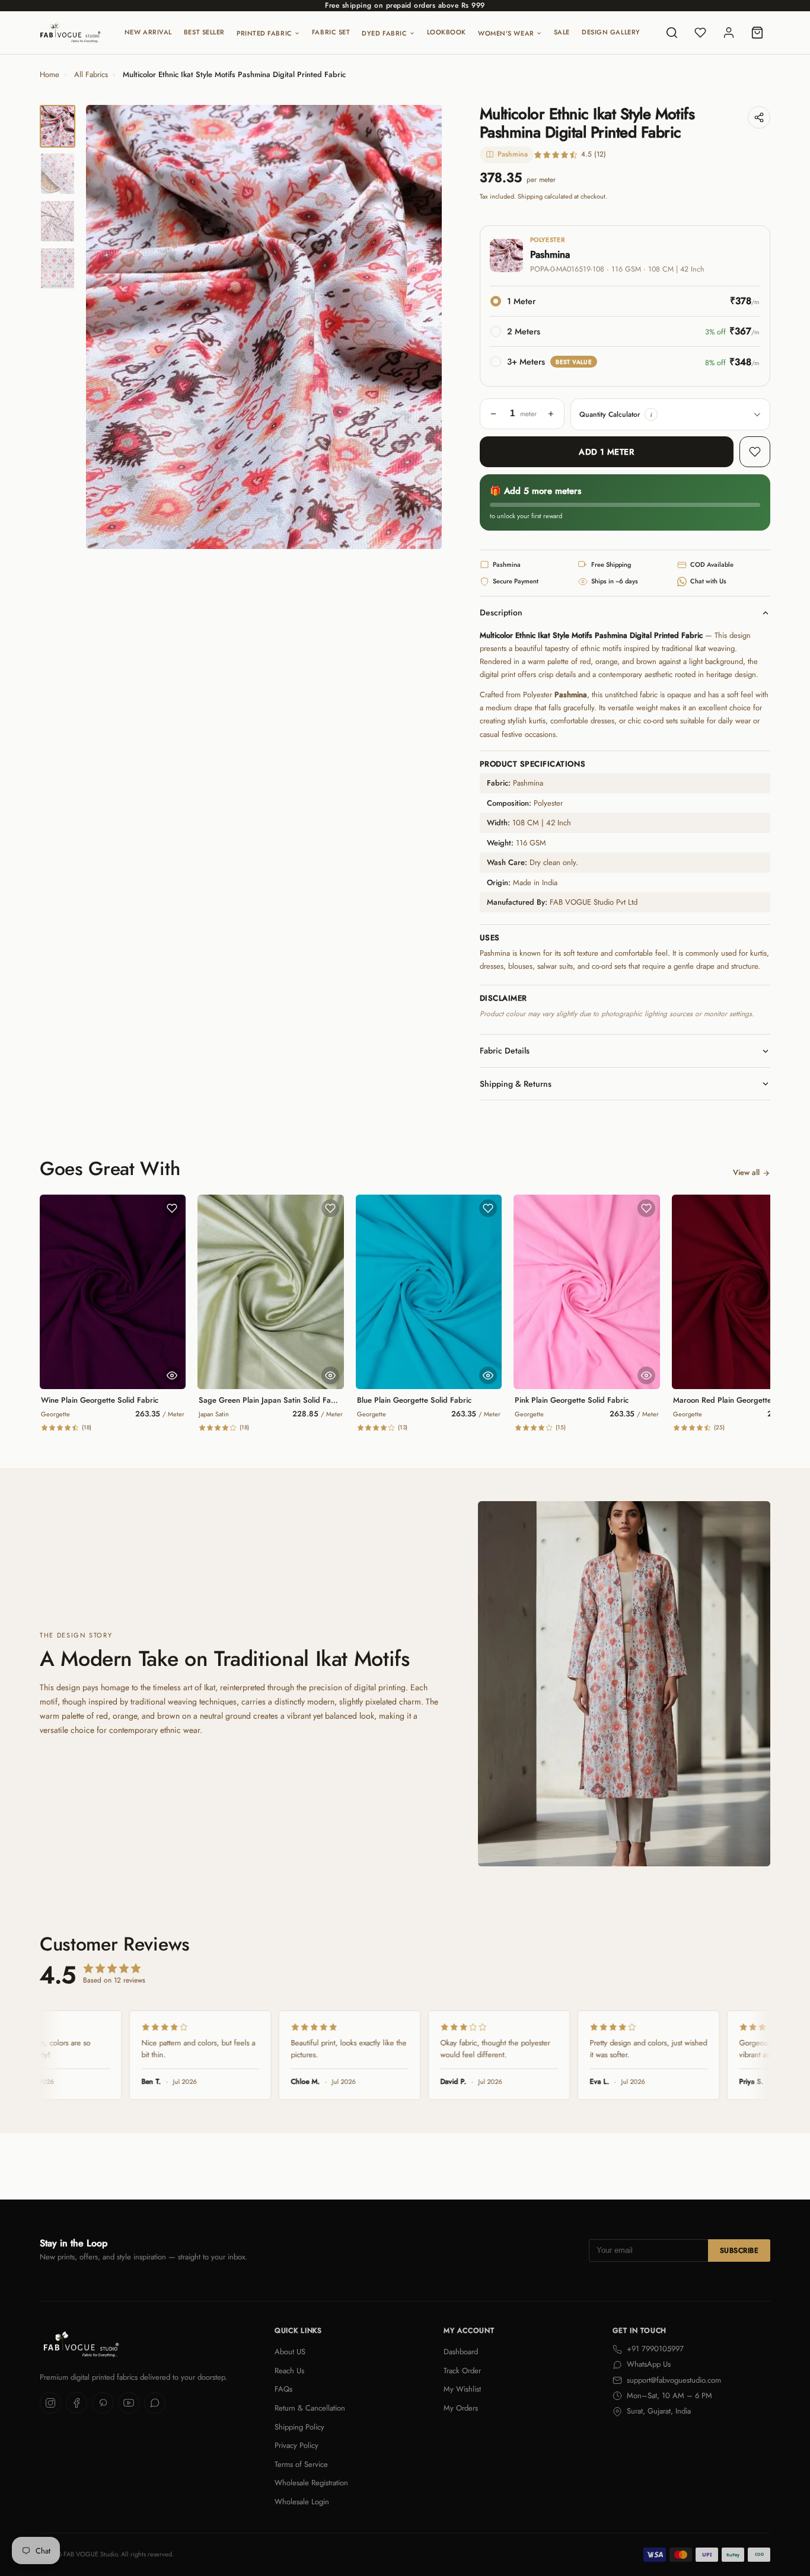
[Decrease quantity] (493, 414)
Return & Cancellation (310, 2408)
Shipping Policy (299, 2427)
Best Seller (204, 32)
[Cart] (757, 33)
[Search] (672, 33)
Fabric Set (331, 32)
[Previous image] (105, 327)
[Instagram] (50, 2403)
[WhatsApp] (155, 2403)
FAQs (283, 2389)
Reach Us (289, 2371)
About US (290, 2352)
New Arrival (148, 32)
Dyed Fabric (384, 33)
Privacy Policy (296, 2445)
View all (746, 1172)
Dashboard (461, 2352)
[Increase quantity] (551, 414)
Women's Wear (506, 33)
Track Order (462, 2371)
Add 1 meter (606, 452)
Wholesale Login (302, 2502)
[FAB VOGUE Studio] (70, 33)
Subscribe (739, 2251)
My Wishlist (462, 2389)
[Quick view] (172, 1375)
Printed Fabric (264, 33)
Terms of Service (301, 2464)
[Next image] (423, 327)
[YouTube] (129, 2403)
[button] (651, 414)
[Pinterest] (103, 2403)
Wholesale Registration (311, 2483)
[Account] (729, 33)
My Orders (461, 2408)
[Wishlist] (700, 33)
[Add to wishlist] (755, 452)
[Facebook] (76, 2403)
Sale (562, 32)
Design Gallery (611, 32)
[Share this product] (759, 117)
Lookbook (447, 32)
